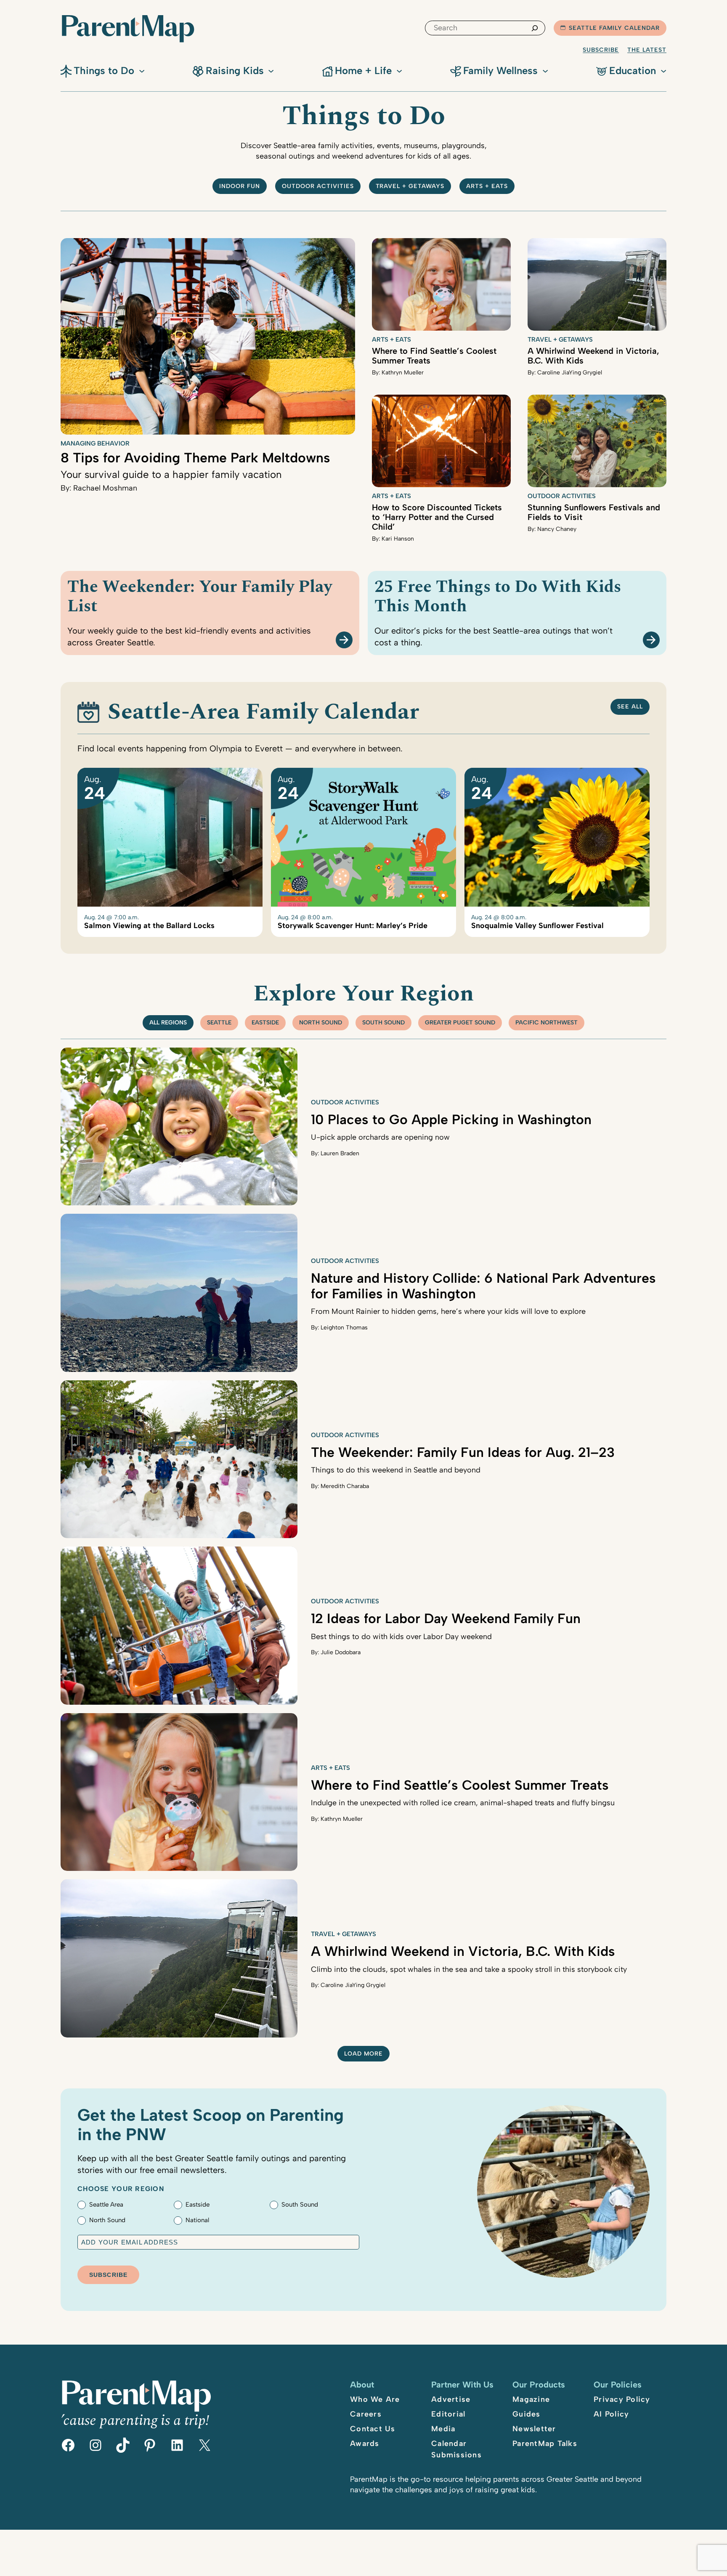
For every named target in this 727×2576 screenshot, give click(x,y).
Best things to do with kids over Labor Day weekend (401, 1637)
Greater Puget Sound (460, 1023)
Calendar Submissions (456, 2449)
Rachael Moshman (105, 488)
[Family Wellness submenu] (545, 70)
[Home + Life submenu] (399, 70)
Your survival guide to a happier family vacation (171, 474)
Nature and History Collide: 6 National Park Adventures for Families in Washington (483, 1286)
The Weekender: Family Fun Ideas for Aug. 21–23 (463, 1452)
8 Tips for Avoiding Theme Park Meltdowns (195, 458)
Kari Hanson (398, 539)
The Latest (647, 50)
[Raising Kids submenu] (271, 70)
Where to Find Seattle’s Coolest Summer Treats (434, 356)
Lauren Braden (340, 1153)
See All (630, 707)
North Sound (321, 1023)
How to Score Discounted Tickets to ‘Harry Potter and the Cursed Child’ (437, 517)
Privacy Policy (622, 2399)
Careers (366, 2414)
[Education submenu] (663, 70)
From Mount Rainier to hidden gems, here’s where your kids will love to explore (448, 1311)
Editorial (448, 2414)
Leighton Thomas (344, 1328)
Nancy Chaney (557, 529)
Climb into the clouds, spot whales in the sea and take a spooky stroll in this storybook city (469, 1969)
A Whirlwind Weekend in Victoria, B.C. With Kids (593, 356)
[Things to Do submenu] (142, 70)
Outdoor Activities (562, 496)
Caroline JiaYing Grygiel (570, 373)
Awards (365, 2443)
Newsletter (534, 2429)
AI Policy (611, 2414)
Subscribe (601, 50)
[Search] (535, 28)
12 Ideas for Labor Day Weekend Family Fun (446, 1618)
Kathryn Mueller (403, 373)
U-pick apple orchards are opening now (380, 1137)
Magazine (531, 2399)
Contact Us (373, 2429)
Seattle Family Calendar (614, 28)
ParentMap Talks (545, 2443)
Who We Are (375, 2399)
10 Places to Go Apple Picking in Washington (451, 1120)
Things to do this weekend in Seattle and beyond (396, 1470)
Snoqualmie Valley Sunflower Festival (537, 926)
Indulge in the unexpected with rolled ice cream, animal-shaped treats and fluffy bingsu (463, 1803)
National (197, 2220)
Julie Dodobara (341, 1652)
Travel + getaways (410, 186)
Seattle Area (106, 2205)
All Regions (168, 1023)
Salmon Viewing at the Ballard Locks (149, 926)
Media (443, 2429)
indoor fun (240, 186)
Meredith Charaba (345, 1486)
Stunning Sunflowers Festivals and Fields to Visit (594, 512)
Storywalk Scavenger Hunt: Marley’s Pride (353, 926)
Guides (527, 2414)
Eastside (265, 1023)
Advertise (451, 2399)
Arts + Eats (487, 186)
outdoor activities (318, 186)
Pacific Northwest (547, 1023)
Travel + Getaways (560, 340)
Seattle (219, 1023)
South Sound (383, 1023)
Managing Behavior (95, 443)
